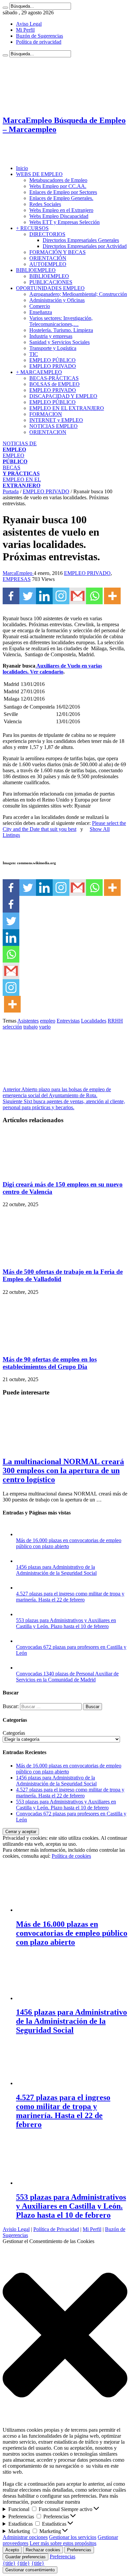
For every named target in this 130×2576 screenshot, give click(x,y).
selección (12, 1027)
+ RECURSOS (32, 228)
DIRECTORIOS (47, 234)
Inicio (22, 168)
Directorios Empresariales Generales (81, 240)
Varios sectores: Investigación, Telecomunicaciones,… (61, 321)
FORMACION (46, 414)
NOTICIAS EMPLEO (53, 426)
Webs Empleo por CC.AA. (58, 186)
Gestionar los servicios (73, 2537)
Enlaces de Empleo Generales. (61, 198)
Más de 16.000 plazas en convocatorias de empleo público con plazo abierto (69, 1543)
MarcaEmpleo (18, 573)
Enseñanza (41, 312)
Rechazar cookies (43, 2550)
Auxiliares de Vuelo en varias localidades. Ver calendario (52, 669)
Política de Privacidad (56, 2229)
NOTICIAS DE (20, 446)
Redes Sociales (45, 204)
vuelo (45, 1027)
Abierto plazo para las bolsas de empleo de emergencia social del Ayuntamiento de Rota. (57, 1092)
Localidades (94, 1021)
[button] (65, 2336)
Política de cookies (71, 1856)
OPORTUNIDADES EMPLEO (50, 288)
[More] (112, 596)
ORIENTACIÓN (48, 258)
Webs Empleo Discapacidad (59, 216)
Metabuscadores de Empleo (58, 180)
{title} (9, 2563)
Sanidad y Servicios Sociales (59, 342)
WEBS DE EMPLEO (39, 174)
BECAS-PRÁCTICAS (54, 378)
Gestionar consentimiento (30, 2570)
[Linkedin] (44, 596)
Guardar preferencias (25, 2557)
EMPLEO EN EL (22, 482)
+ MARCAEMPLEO (39, 372)
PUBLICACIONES (51, 282)
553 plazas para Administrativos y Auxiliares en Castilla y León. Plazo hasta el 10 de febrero (66, 1623)
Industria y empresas (51, 336)
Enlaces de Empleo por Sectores (63, 192)
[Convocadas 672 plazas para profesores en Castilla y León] (23, 1641)
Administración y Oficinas (57, 300)
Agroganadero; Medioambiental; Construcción (78, 294)
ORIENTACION (48, 432)
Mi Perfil (25, 30)
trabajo (30, 1027)
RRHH (115, 1021)
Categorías (14, 1733)
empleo (48, 1021)
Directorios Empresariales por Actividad (85, 246)
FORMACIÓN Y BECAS (57, 252)
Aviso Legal (29, 24)
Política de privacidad (39, 42)
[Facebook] (11, 596)
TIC (34, 354)
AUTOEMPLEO (48, 264)
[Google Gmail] (78, 596)
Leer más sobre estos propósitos (63, 2543)
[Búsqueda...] (5, 8)
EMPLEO (15, 458)
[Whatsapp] (94, 596)
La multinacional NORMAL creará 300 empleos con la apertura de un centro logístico (63, 1470)
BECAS (21, 470)
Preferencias (79, 2550)
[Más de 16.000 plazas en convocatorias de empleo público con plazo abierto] (23, 1534)
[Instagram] (61, 596)
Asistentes (28, 1021)
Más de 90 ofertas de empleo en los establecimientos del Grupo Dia (50, 1363)
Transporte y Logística (53, 348)
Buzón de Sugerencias (39, 36)
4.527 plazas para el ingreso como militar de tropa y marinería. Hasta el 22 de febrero (70, 1597)
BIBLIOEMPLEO (36, 270)
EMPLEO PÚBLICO (52, 360)
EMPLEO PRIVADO (53, 366)
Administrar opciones (25, 2537)
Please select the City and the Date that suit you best (64, 826)
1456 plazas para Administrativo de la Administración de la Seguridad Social (56, 1570)
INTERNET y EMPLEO (56, 420)
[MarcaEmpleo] (35, 157)
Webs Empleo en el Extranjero (61, 210)
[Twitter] (28, 596)
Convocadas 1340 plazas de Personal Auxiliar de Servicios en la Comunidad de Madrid (67, 1677)
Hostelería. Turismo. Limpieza (61, 330)
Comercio (40, 306)
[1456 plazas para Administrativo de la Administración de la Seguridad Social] (23, 1561)
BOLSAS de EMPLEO (54, 384)
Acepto (12, 2550)
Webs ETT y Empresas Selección (64, 222)
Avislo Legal (16, 2229)
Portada (11, 491)
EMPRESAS (17, 579)
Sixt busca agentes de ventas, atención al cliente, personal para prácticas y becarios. (64, 1104)
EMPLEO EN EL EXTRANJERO (67, 408)
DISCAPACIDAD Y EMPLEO (63, 396)
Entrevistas (68, 1021)
